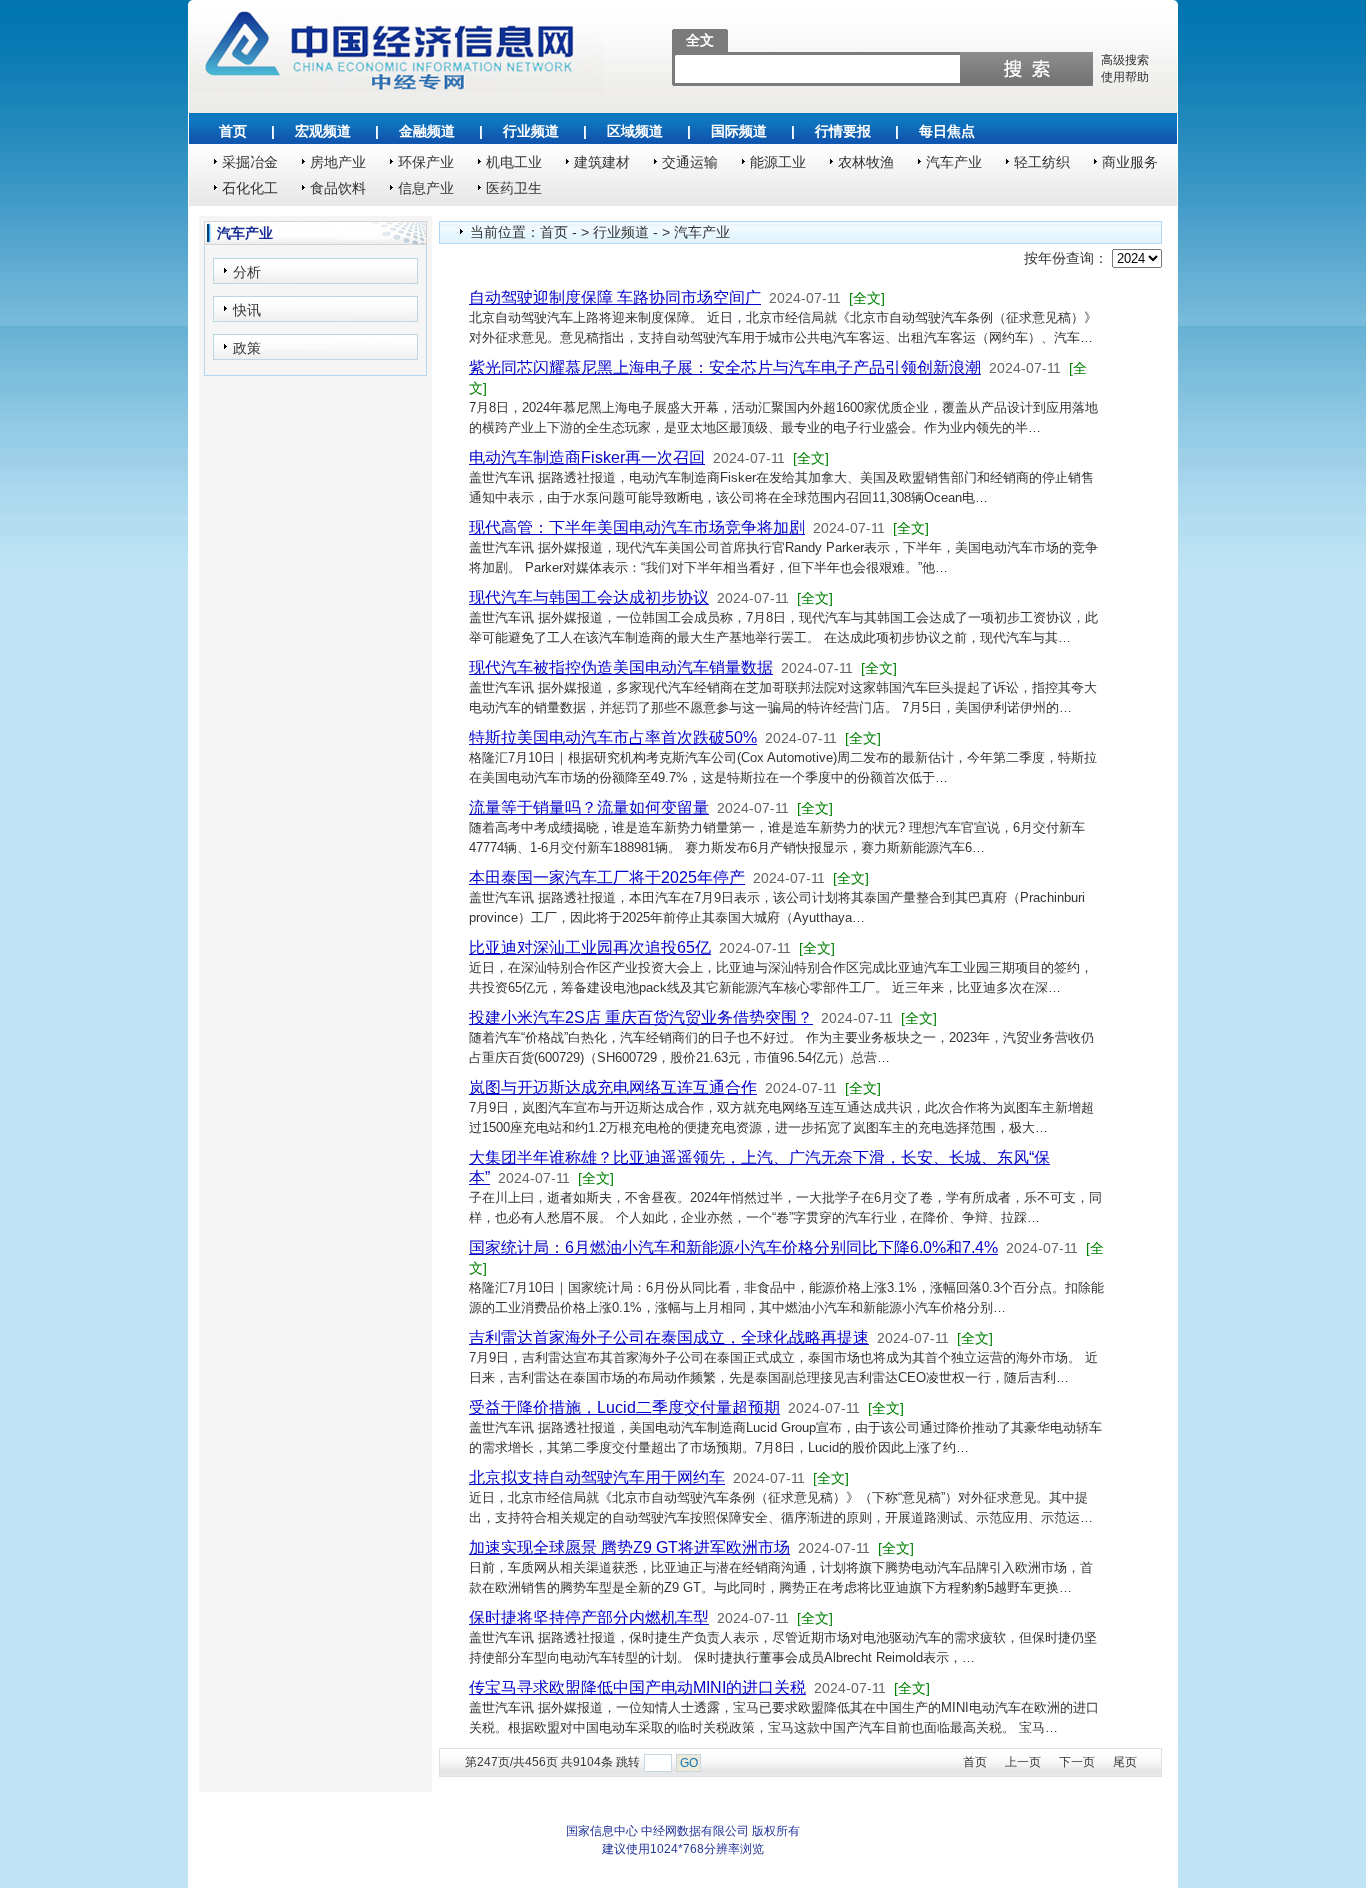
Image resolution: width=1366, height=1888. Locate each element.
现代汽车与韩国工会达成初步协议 (589, 597)
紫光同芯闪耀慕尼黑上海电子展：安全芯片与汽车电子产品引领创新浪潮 (725, 367)
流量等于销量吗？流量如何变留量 (589, 807)
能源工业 (778, 162)
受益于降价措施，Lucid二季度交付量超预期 (624, 1407)
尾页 (1125, 1762)
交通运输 (690, 162)
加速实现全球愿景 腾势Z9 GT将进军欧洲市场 (629, 1547)
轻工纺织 (1042, 162)
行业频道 (531, 131)
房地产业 (338, 162)
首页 (233, 131)
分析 (247, 272)
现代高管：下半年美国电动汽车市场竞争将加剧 (637, 527)
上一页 (1023, 1762)
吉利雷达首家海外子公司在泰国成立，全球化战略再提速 (669, 1337)
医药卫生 (514, 188)
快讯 (247, 310)
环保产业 (426, 162)
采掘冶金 (250, 162)
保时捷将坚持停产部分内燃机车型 (589, 1617)
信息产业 (426, 188)
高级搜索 (1125, 60)
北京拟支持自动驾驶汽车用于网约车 (597, 1477)
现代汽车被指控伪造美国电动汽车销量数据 (621, 667)
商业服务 (1130, 162)
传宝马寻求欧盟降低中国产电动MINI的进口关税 (637, 1687)
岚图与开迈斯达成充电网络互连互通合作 (613, 1087)
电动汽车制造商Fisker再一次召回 (587, 457)
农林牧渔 (866, 162)
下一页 (1077, 1762)
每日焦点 (947, 131)
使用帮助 (1125, 77)
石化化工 (250, 188)
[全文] (867, 298)
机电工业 (514, 162)
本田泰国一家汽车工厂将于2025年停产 (607, 877)
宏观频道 (323, 131)
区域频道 (635, 131)
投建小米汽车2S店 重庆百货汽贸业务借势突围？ (641, 1017)
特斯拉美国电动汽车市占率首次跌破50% (613, 737)
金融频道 (427, 131)
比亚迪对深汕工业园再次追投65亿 (590, 947)
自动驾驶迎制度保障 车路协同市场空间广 (615, 297)
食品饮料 (338, 188)
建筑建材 (602, 162)
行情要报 (843, 131)
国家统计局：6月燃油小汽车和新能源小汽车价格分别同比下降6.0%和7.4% (733, 1247)
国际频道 (739, 131)
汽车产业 (954, 162)
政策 (247, 348)
